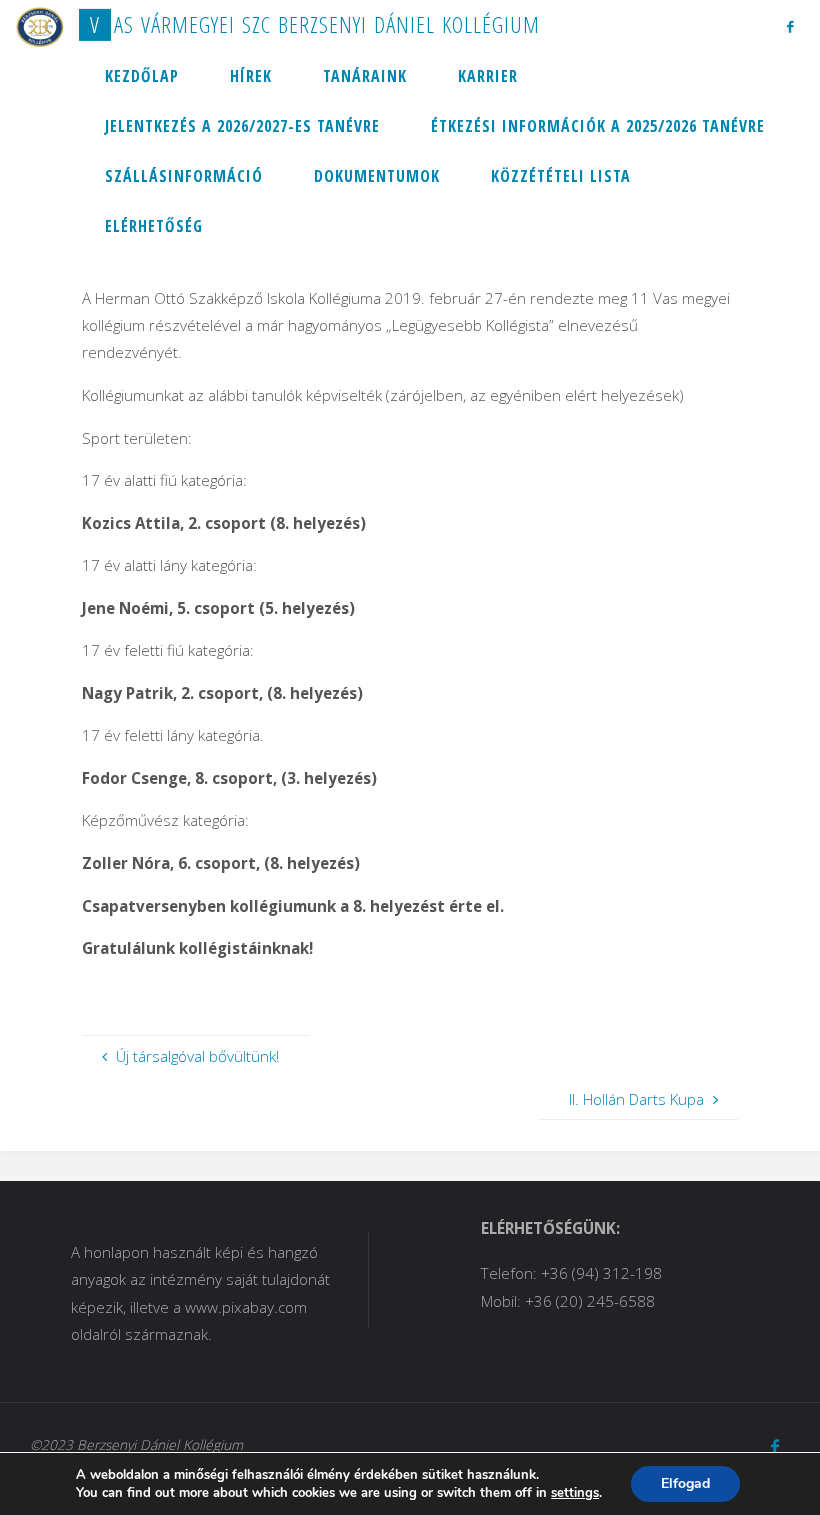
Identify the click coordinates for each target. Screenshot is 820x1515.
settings (575, 1493)
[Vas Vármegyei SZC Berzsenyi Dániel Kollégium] (40, 25)
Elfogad (685, 1483)
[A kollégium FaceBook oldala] (789, 26)
